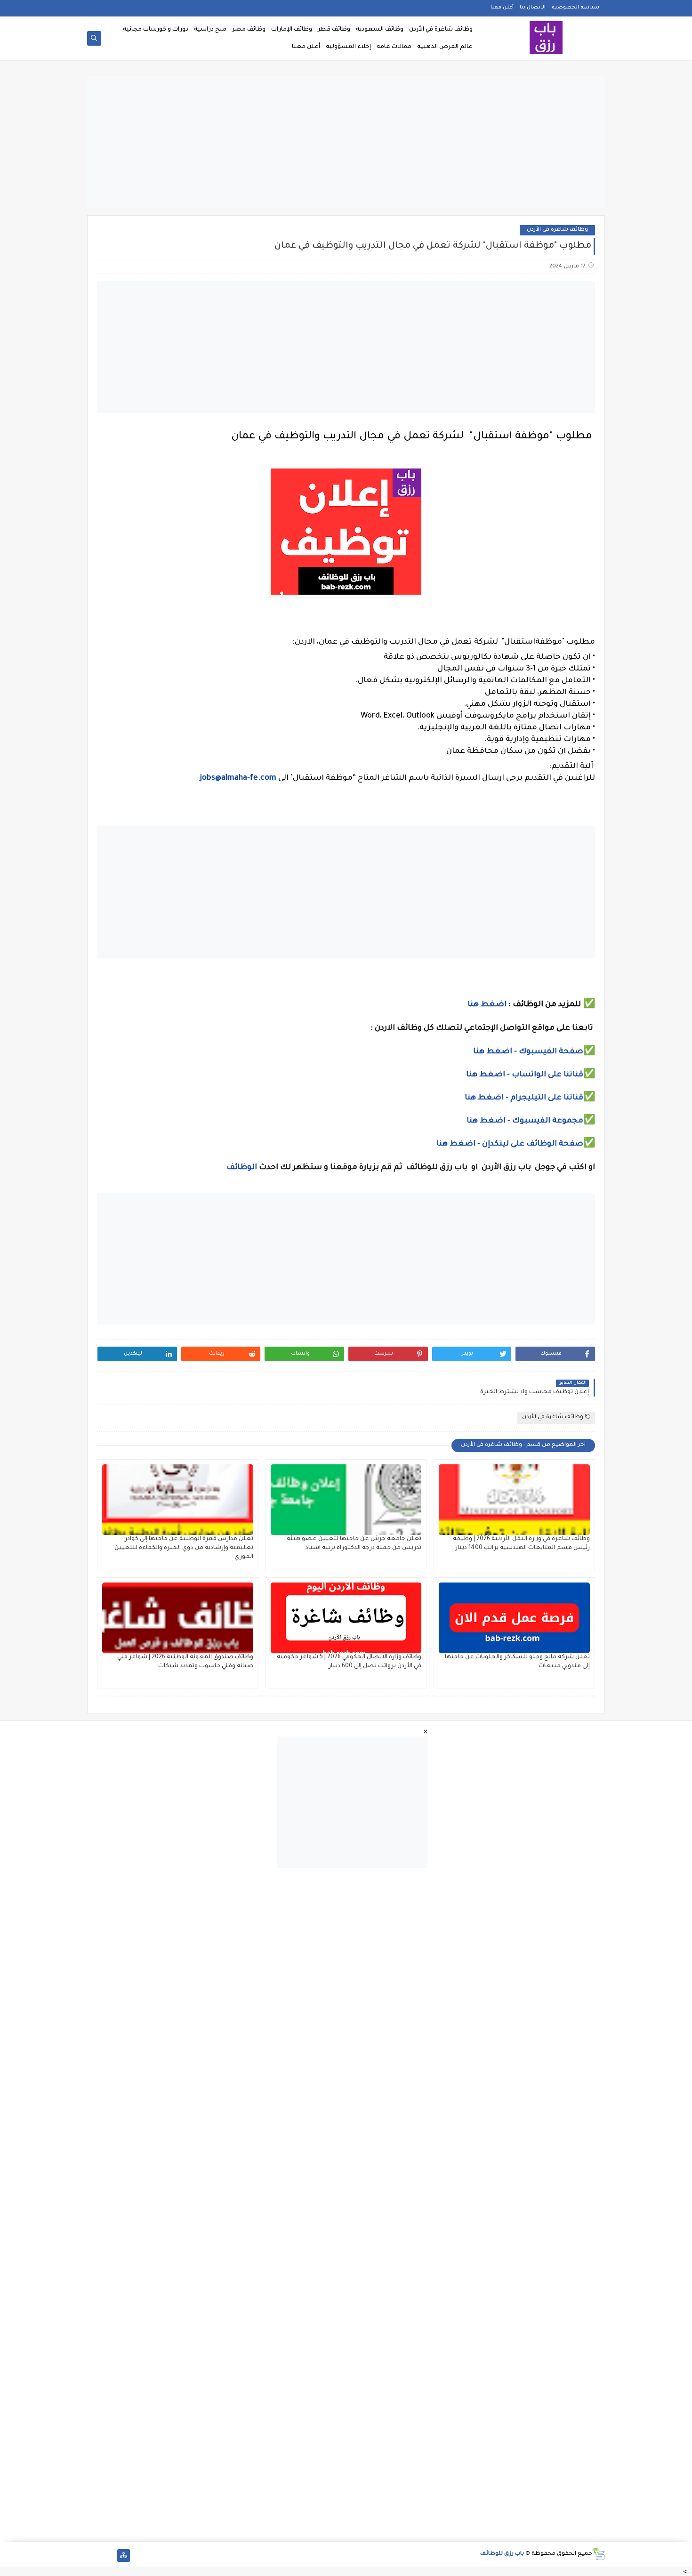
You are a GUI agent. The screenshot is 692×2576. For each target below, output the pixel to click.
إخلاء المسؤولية (348, 47)
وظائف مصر (249, 30)
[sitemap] (124, 2556)
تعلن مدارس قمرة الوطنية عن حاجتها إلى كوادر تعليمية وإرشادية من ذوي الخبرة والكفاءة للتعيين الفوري (184, 1548)
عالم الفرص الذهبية (445, 47)
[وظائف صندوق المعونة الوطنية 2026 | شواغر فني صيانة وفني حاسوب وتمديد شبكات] (178, 1618)
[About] (109, 2556)
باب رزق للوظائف (502, 2554)
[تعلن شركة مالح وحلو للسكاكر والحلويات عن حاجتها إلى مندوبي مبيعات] (514, 1618)
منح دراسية (210, 30)
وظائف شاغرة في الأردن (441, 30)
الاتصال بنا (533, 8)
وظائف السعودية (380, 30)
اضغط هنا (487, 1005)
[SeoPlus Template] (599, 2554)
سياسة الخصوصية (575, 8)
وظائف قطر (334, 30)
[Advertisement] (346, 142)
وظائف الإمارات (292, 30)
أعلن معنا (502, 8)
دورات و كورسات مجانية (156, 30)
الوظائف (241, 1168)
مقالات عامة (394, 47)
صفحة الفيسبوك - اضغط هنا (528, 1052)
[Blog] (93, 2556)
